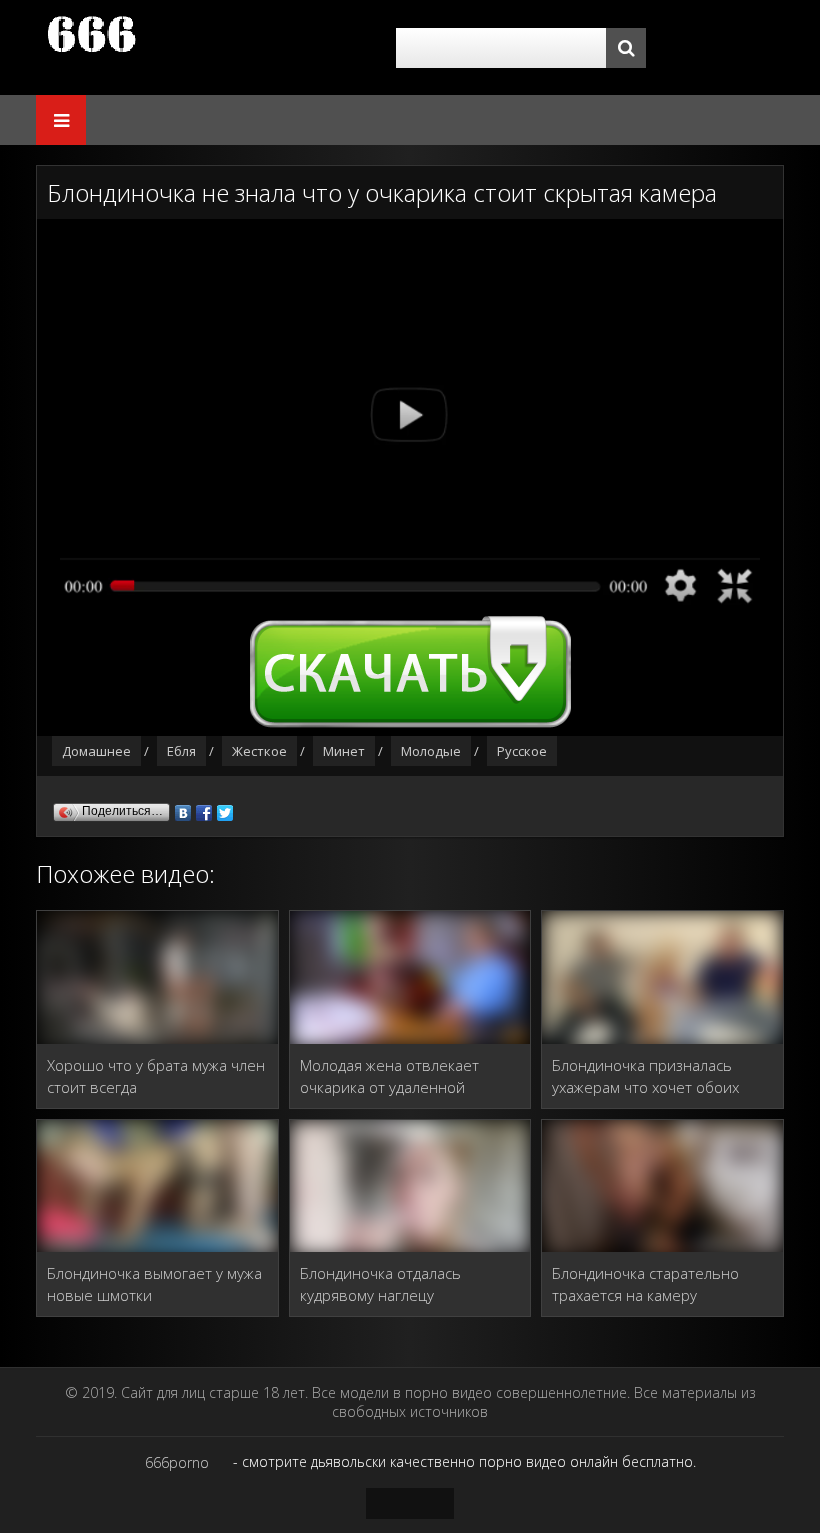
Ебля (181, 751)
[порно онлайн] (206, 47)
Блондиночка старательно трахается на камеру (645, 1284)
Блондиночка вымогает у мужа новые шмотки (154, 1284)
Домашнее (96, 751)
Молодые (431, 751)
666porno (177, 1462)
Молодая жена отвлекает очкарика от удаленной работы (389, 1076)
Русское (522, 751)
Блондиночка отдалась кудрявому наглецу (380, 1284)
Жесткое (259, 751)
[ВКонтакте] (183, 808)
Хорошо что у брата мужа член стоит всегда (156, 1076)
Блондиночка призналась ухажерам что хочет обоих (645, 1076)
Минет (344, 751)
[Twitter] (225, 808)
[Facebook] (204, 808)
